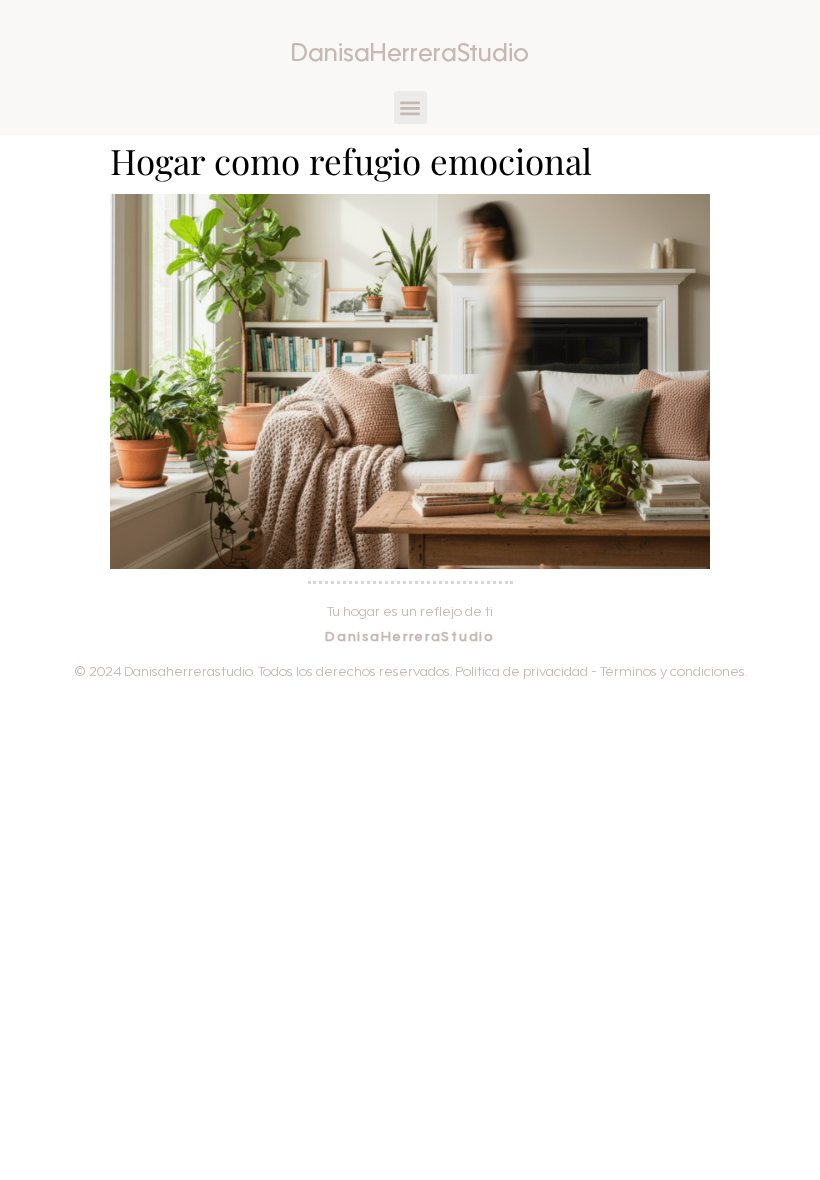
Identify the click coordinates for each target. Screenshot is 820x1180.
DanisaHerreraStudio (410, 55)
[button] (410, 107)
